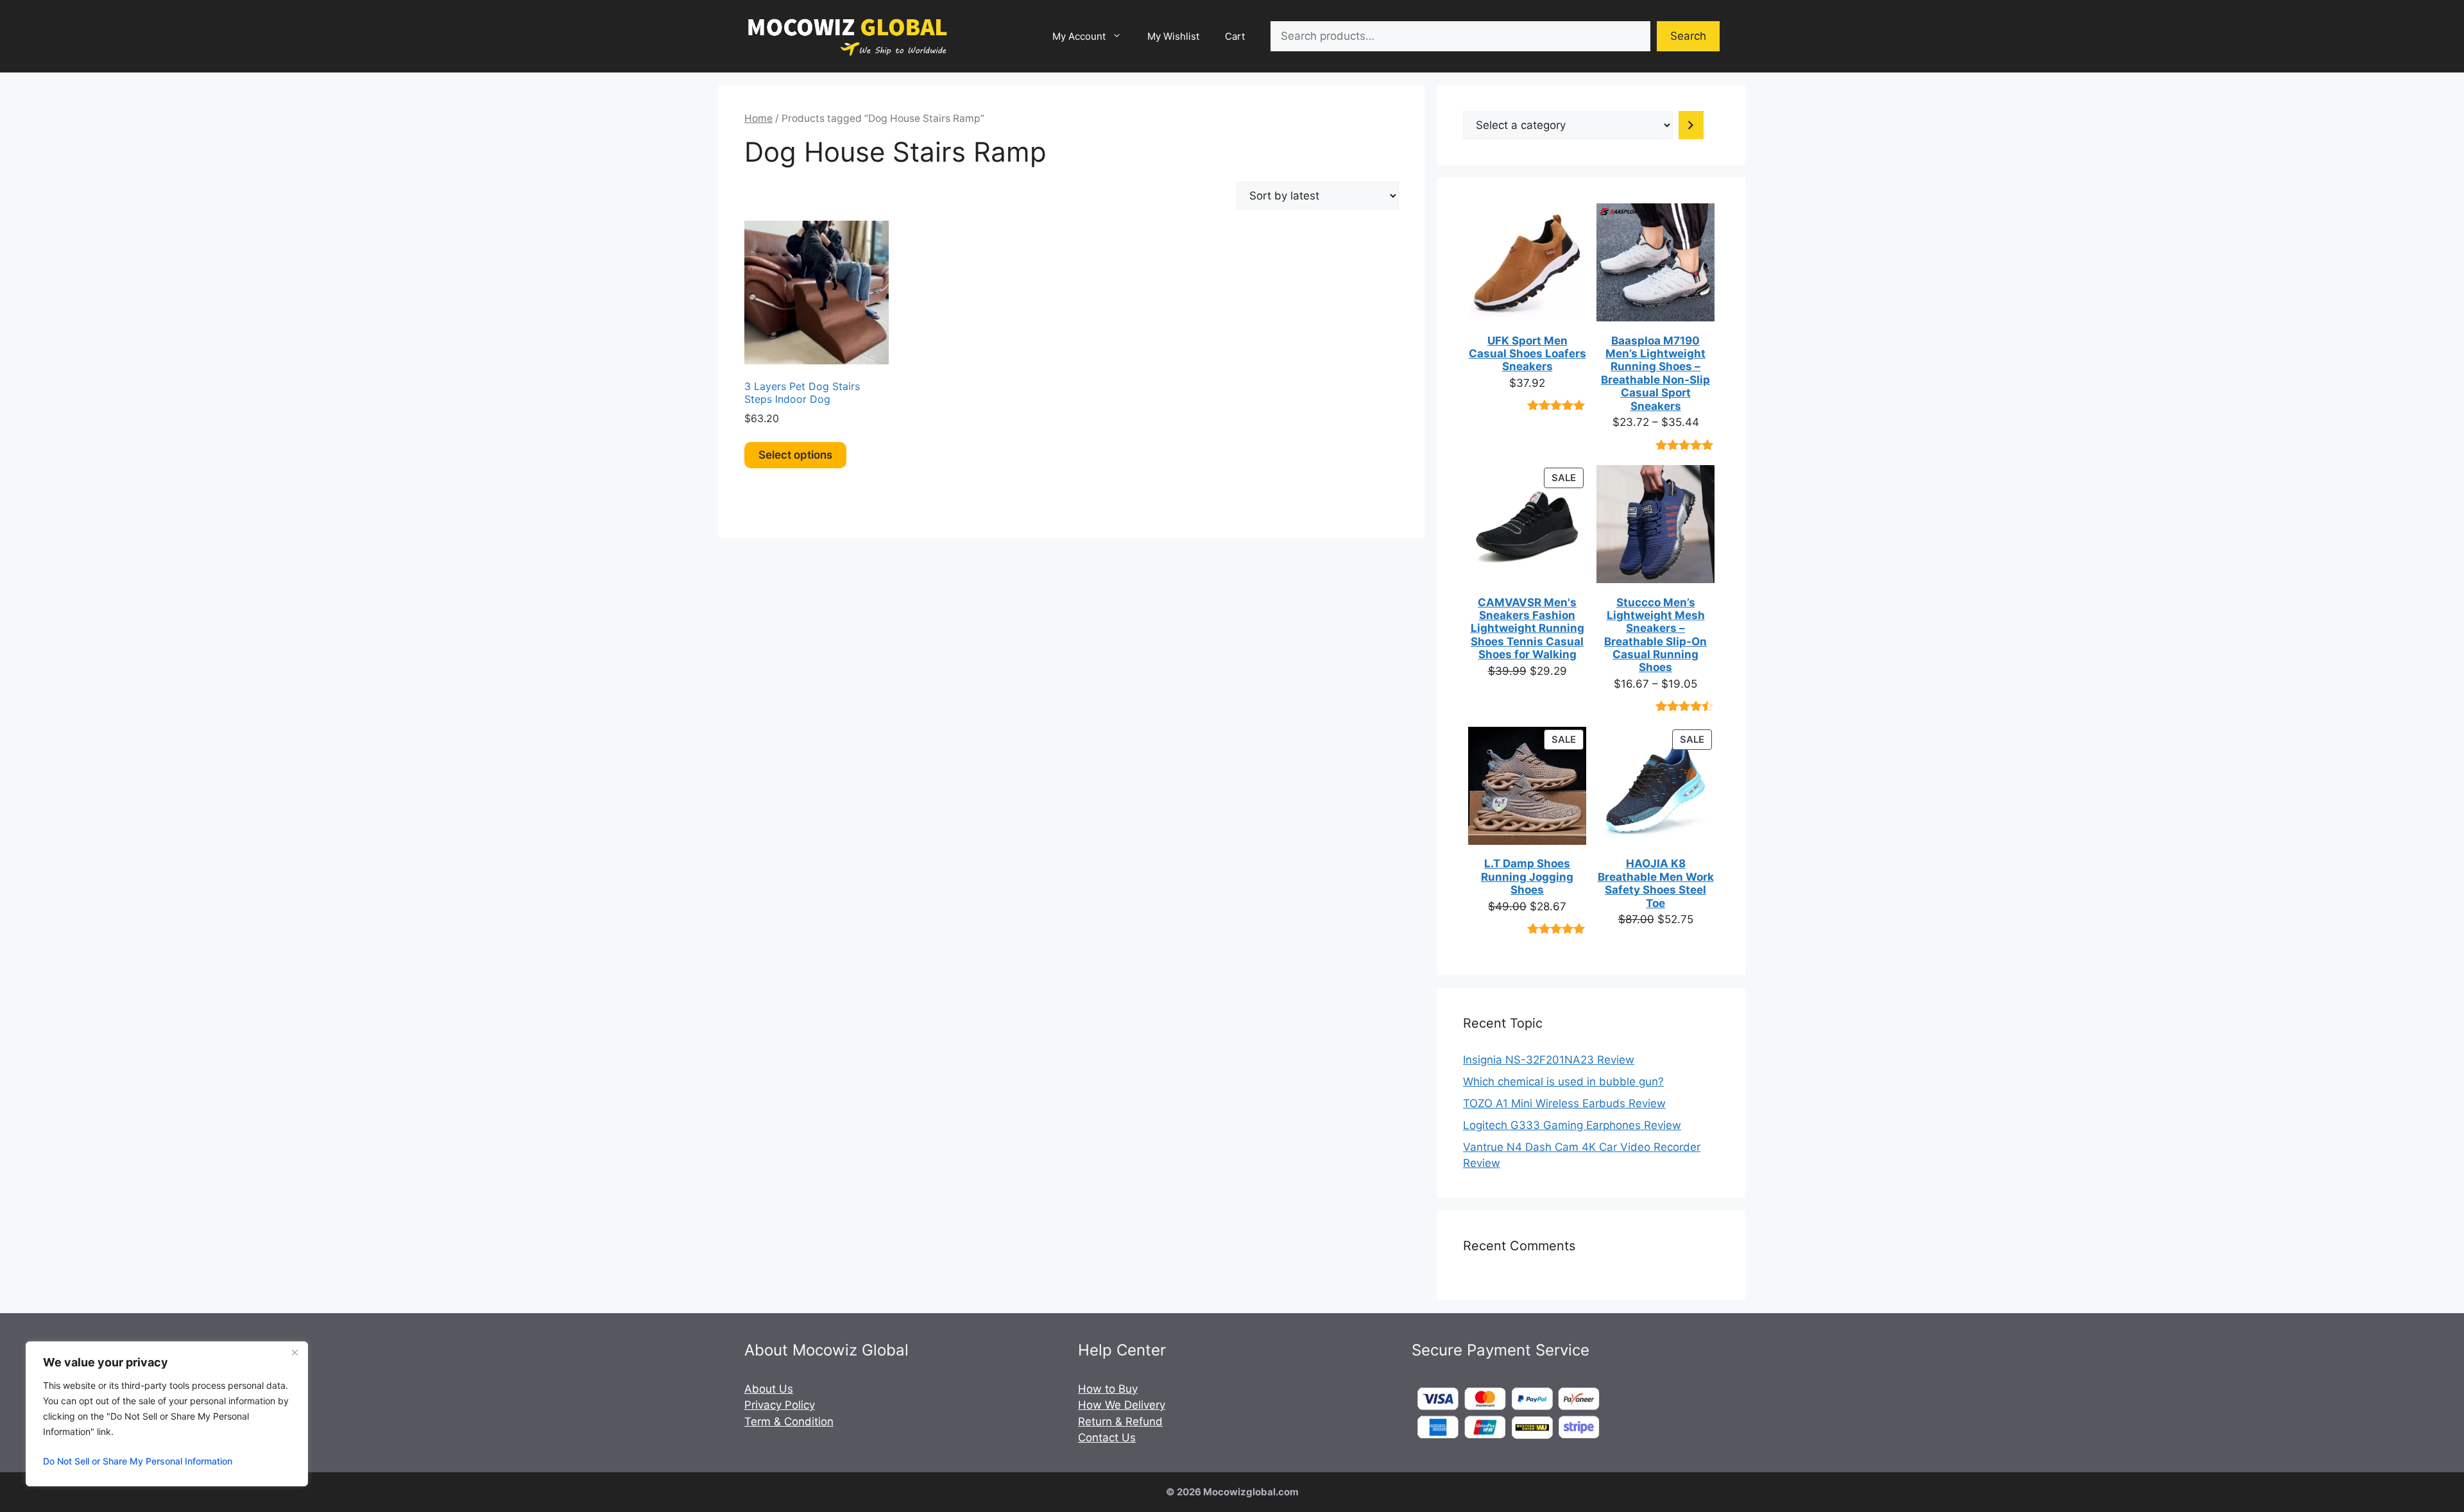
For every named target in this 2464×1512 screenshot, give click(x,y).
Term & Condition (789, 1422)
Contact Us (1107, 1438)
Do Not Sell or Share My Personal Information (138, 1461)
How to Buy (1108, 1389)
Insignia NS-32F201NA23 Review (1549, 1060)
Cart (1235, 36)
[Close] (295, 1352)
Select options (795, 455)
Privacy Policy (780, 1405)
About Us (769, 1389)
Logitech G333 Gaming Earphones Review (1572, 1125)
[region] (167, 1414)
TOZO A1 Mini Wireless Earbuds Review (1564, 1103)
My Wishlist (1173, 36)
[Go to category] (1691, 125)
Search (1688, 36)
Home (758, 118)
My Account (1079, 36)
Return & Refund (1120, 1422)
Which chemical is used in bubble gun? (1563, 1082)
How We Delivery (1122, 1405)
